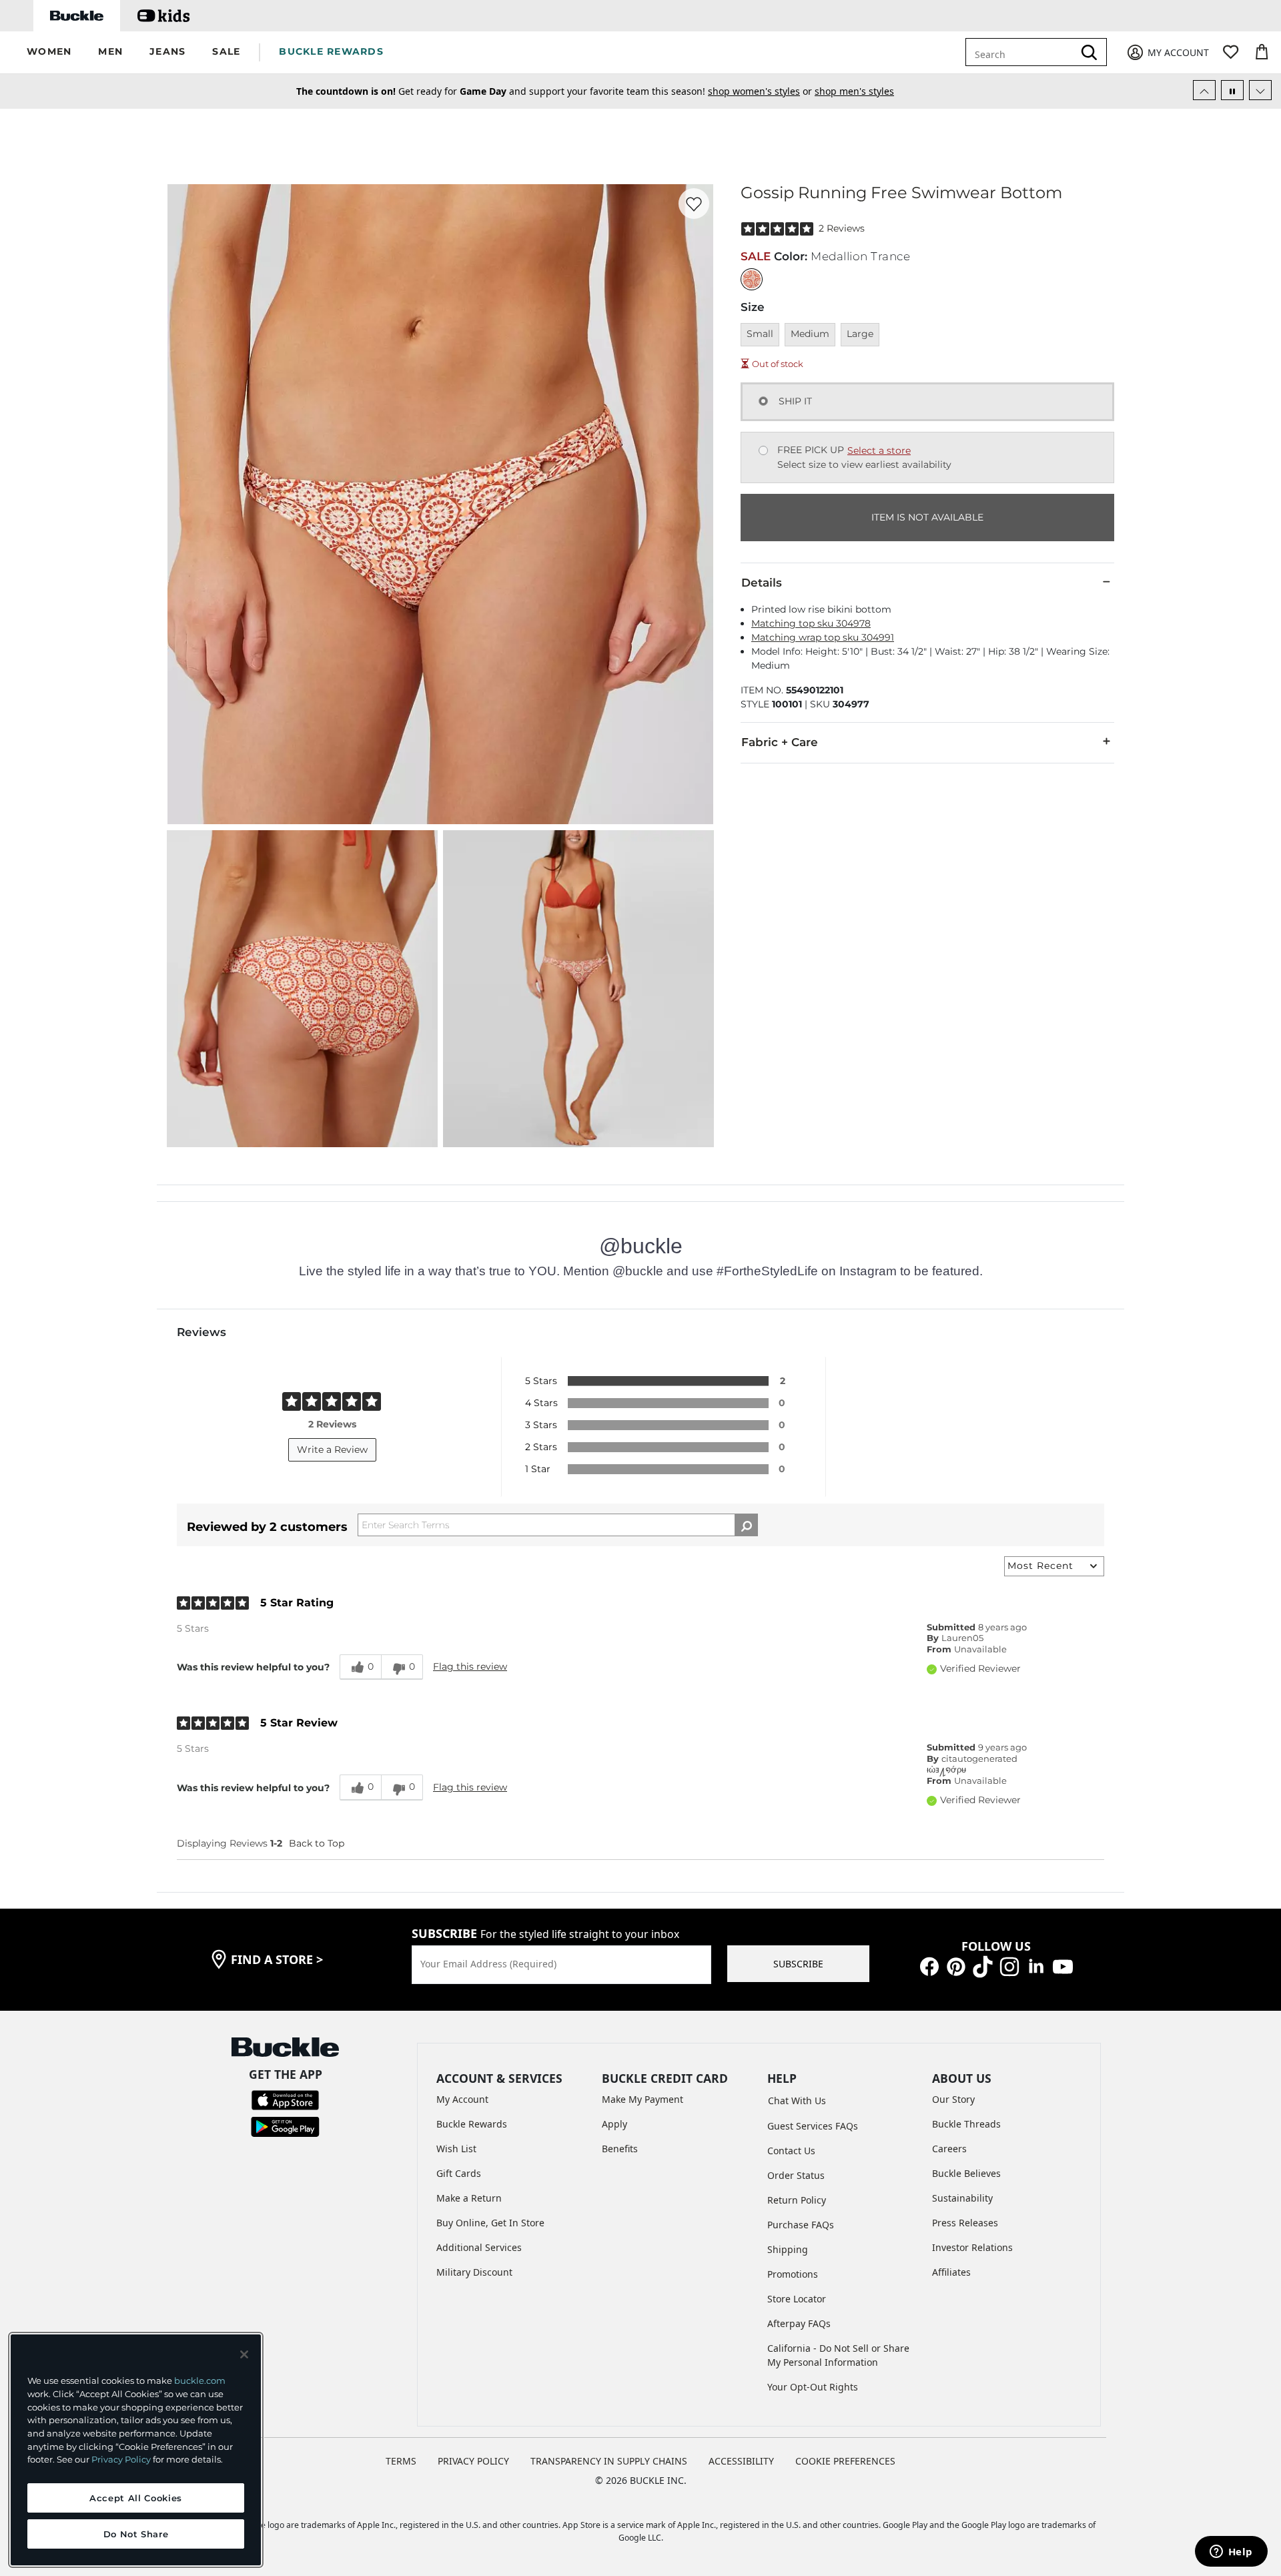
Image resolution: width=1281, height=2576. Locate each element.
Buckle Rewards (472, 2124)
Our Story (953, 2099)
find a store (277, 1959)
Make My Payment (643, 2099)
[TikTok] (983, 1966)
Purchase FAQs (801, 2225)
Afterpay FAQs (799, 2323)
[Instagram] (1009, 1966)
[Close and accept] (244, 2354)
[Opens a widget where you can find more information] (1231, 2553)
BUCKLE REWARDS (331, 51)
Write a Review (332, 1450)
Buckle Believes (966, 2173)
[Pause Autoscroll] (1232, 90)
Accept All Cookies (136, 2498)
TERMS (401, 2461)
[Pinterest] (956, 1966)
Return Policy (797, 2200)
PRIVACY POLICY (473, 2461)
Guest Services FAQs (813, 2126)
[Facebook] (929, 1966)
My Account (462, 2099)
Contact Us (791, 2151)
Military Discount (474, 2272)
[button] (49, 52)
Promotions (793, 2274)
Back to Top (317, 1843)
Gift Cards (459, 2173)
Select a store (879, 450)
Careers (949, 2149)
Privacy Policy (121, 2459)
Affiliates (951, 2272)
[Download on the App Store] (285, 2099)
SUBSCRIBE (798, 1964)
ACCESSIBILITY (741, 2461)
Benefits (620, 2149)
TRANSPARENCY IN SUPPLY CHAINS (609, 2461)
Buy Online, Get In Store (490, 2223)
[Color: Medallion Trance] (752, 279)
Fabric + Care (780, 742)
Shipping (788, 2249)
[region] (136, 2450)
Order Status (796, 2175)
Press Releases (965, 2223)
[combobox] (1029, 52)
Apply (614, 2124)
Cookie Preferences (845, 2461)
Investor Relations (972, 2247)
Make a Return (469, 2198)
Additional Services (479, 2247)
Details (762, 583)
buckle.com (200, 2380)
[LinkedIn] (1036, 1966)
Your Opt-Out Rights (813, 2387)
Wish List (456, 2149)
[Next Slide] (1260, 90)
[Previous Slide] (1204, 90)
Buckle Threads (966, 2124)
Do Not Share (136, 2534)
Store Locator (797, 2299)
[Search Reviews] (746, 1525)
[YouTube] (1063, 1966)
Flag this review (470, 1666)
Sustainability (962, 2198)
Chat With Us (797, 2101)
